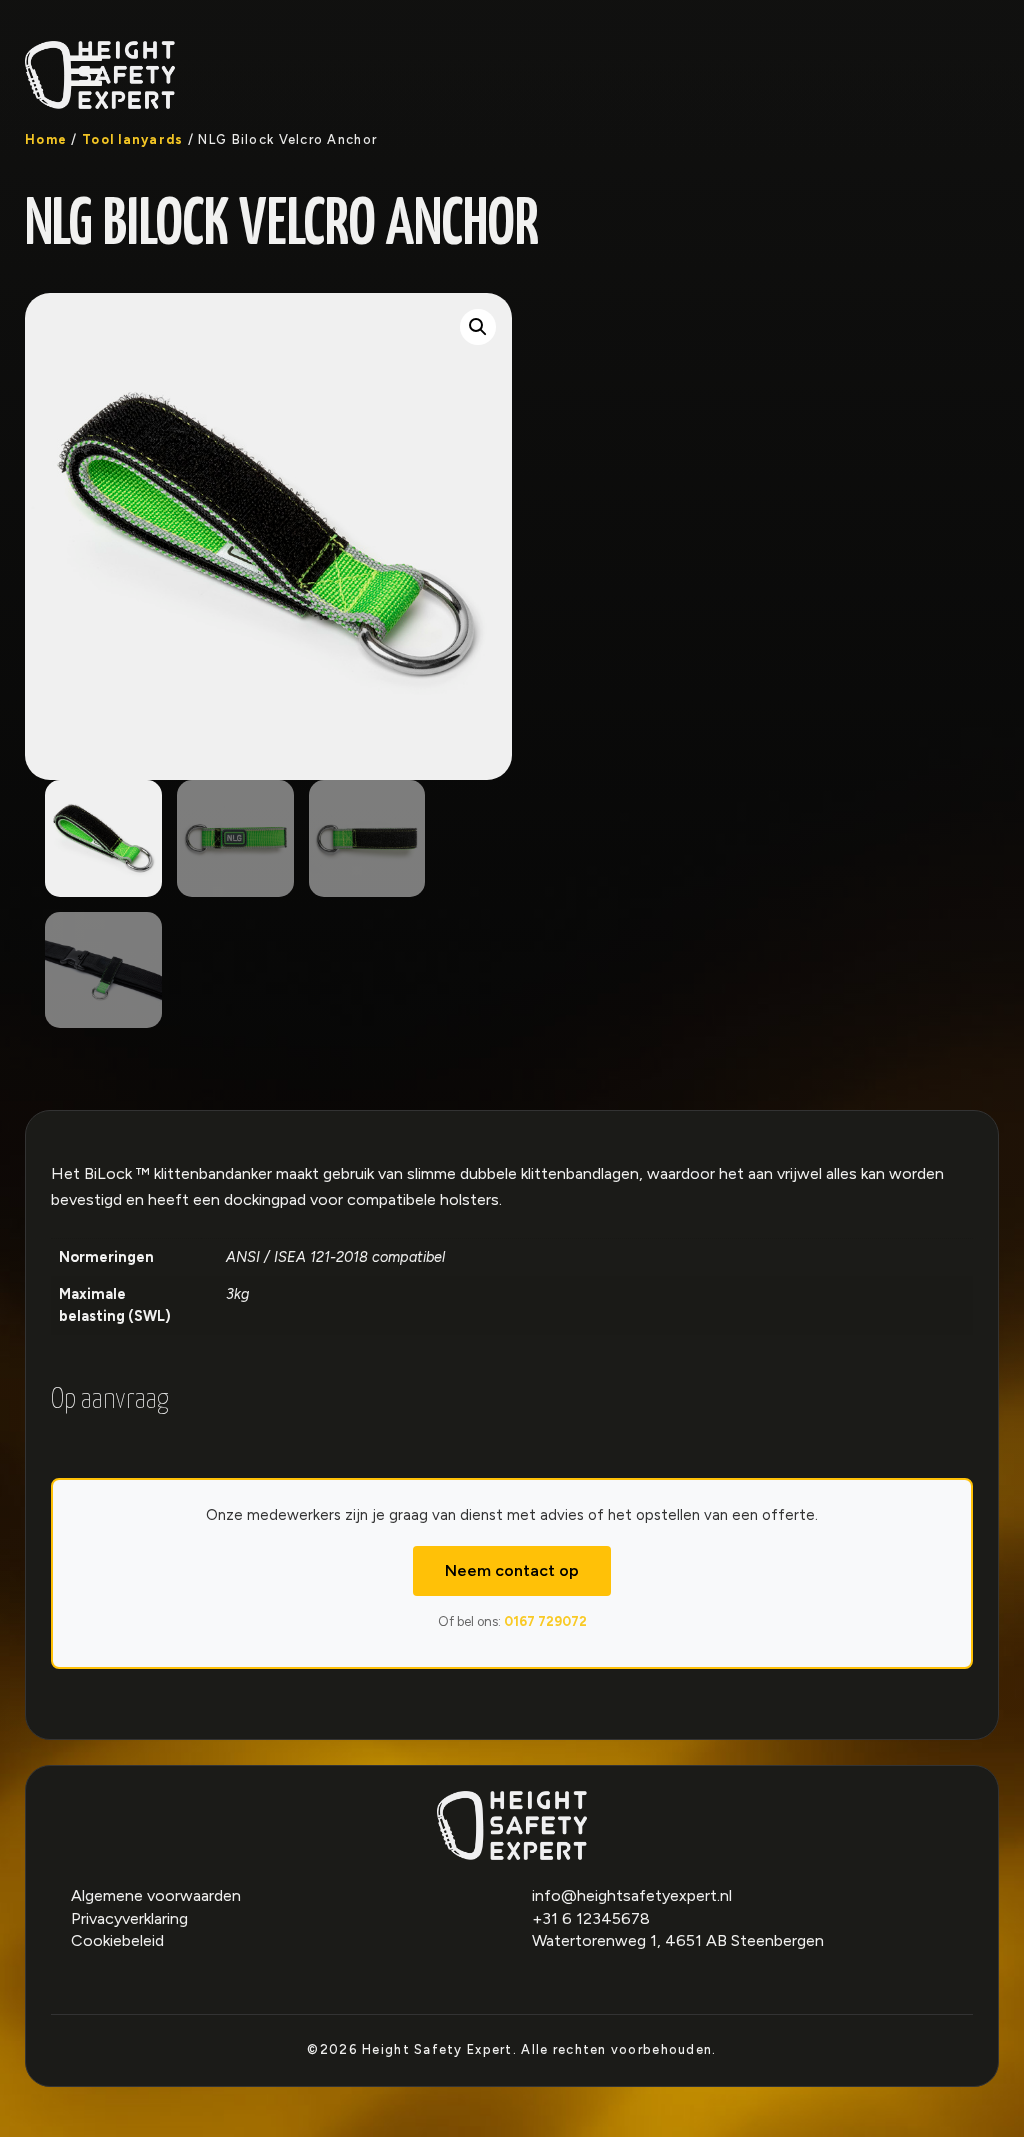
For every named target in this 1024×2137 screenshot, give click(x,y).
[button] (478, 327)
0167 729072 (545, 1621)
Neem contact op (512, 1570)
